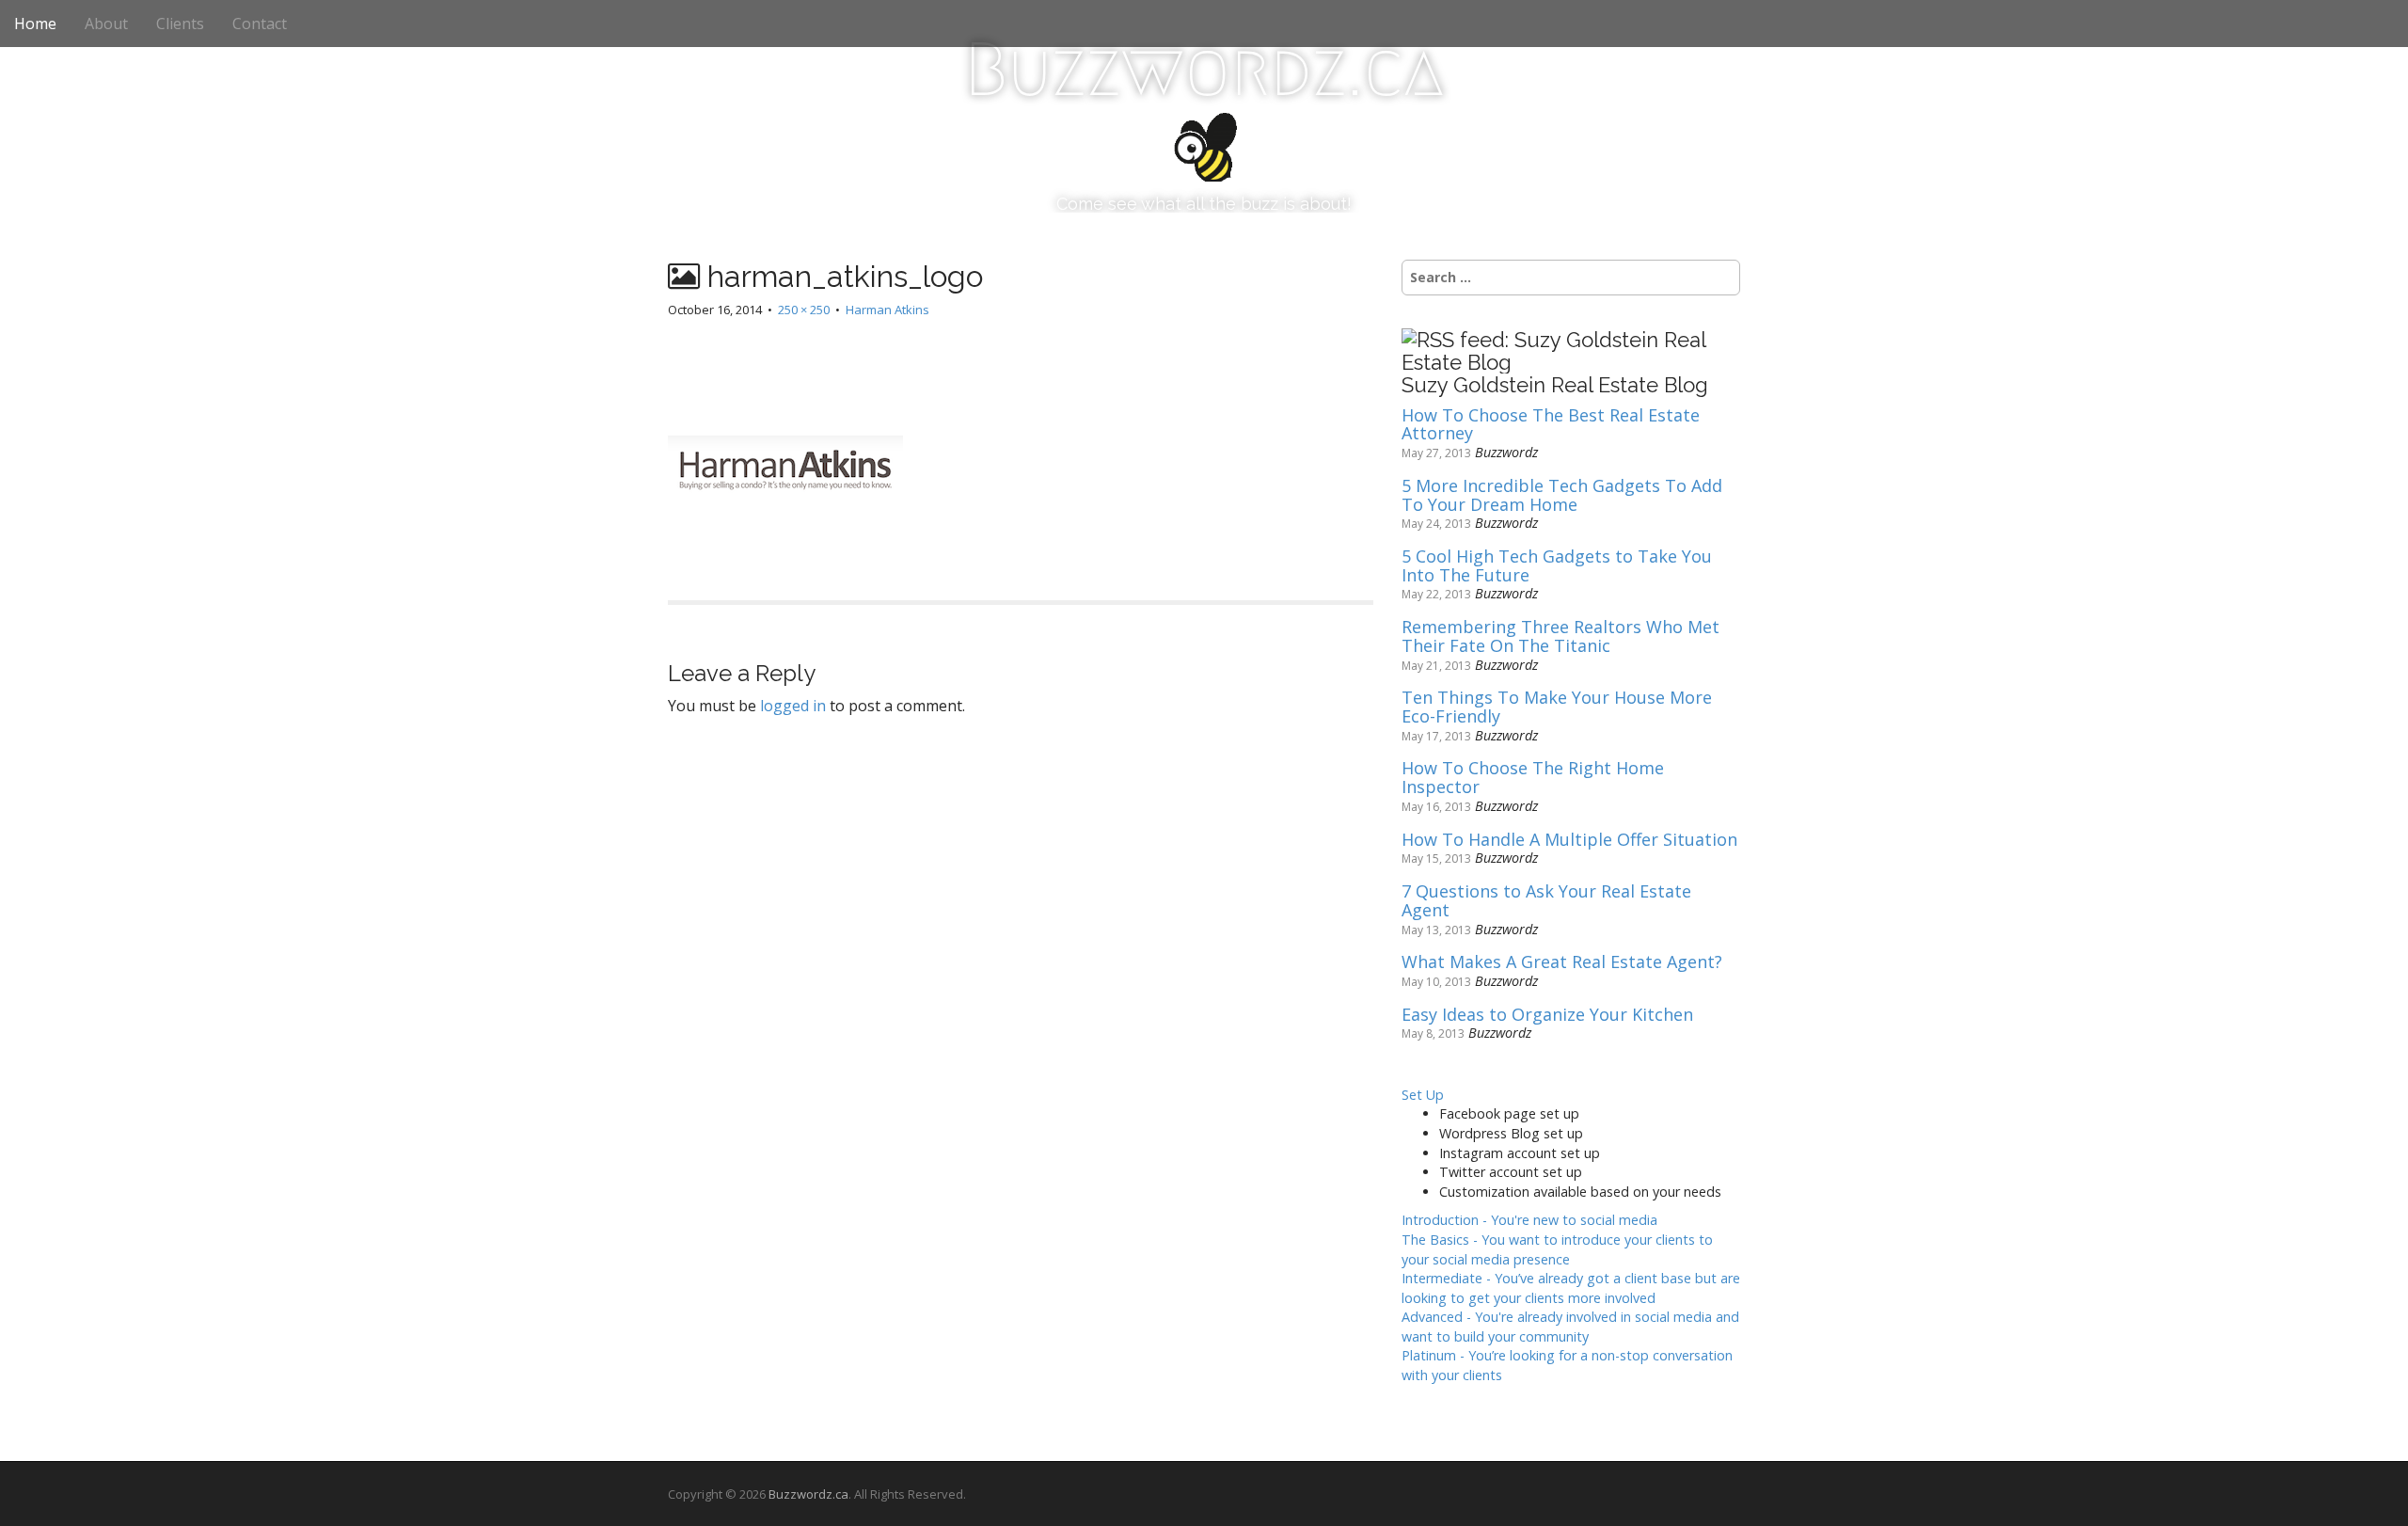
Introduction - (1529, 1220)
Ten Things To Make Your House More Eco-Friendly (1557, 707)
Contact (260, 24)
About (106, 24)
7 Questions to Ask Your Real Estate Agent (1546, 901)
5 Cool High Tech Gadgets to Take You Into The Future (1557, 566)
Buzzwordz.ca (1204, 70)
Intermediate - (1571, 1288)
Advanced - (1570, 1327)
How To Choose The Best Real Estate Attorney (1551, 425)
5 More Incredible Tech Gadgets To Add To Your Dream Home (1562, 496)
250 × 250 (804, 310)
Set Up (1423, 1095)
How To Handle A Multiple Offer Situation (1569, 840)
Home (35, 24)
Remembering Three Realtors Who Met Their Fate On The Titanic (1560, 637)
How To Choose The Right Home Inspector (1533, 778)
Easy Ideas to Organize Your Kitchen (1547, 1015)
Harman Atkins (887, 310)
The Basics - (1557, 1249)
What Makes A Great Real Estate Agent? (1562, 962)
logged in (793, 706)
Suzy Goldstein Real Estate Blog (1555, 385)
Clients (180, 24)
